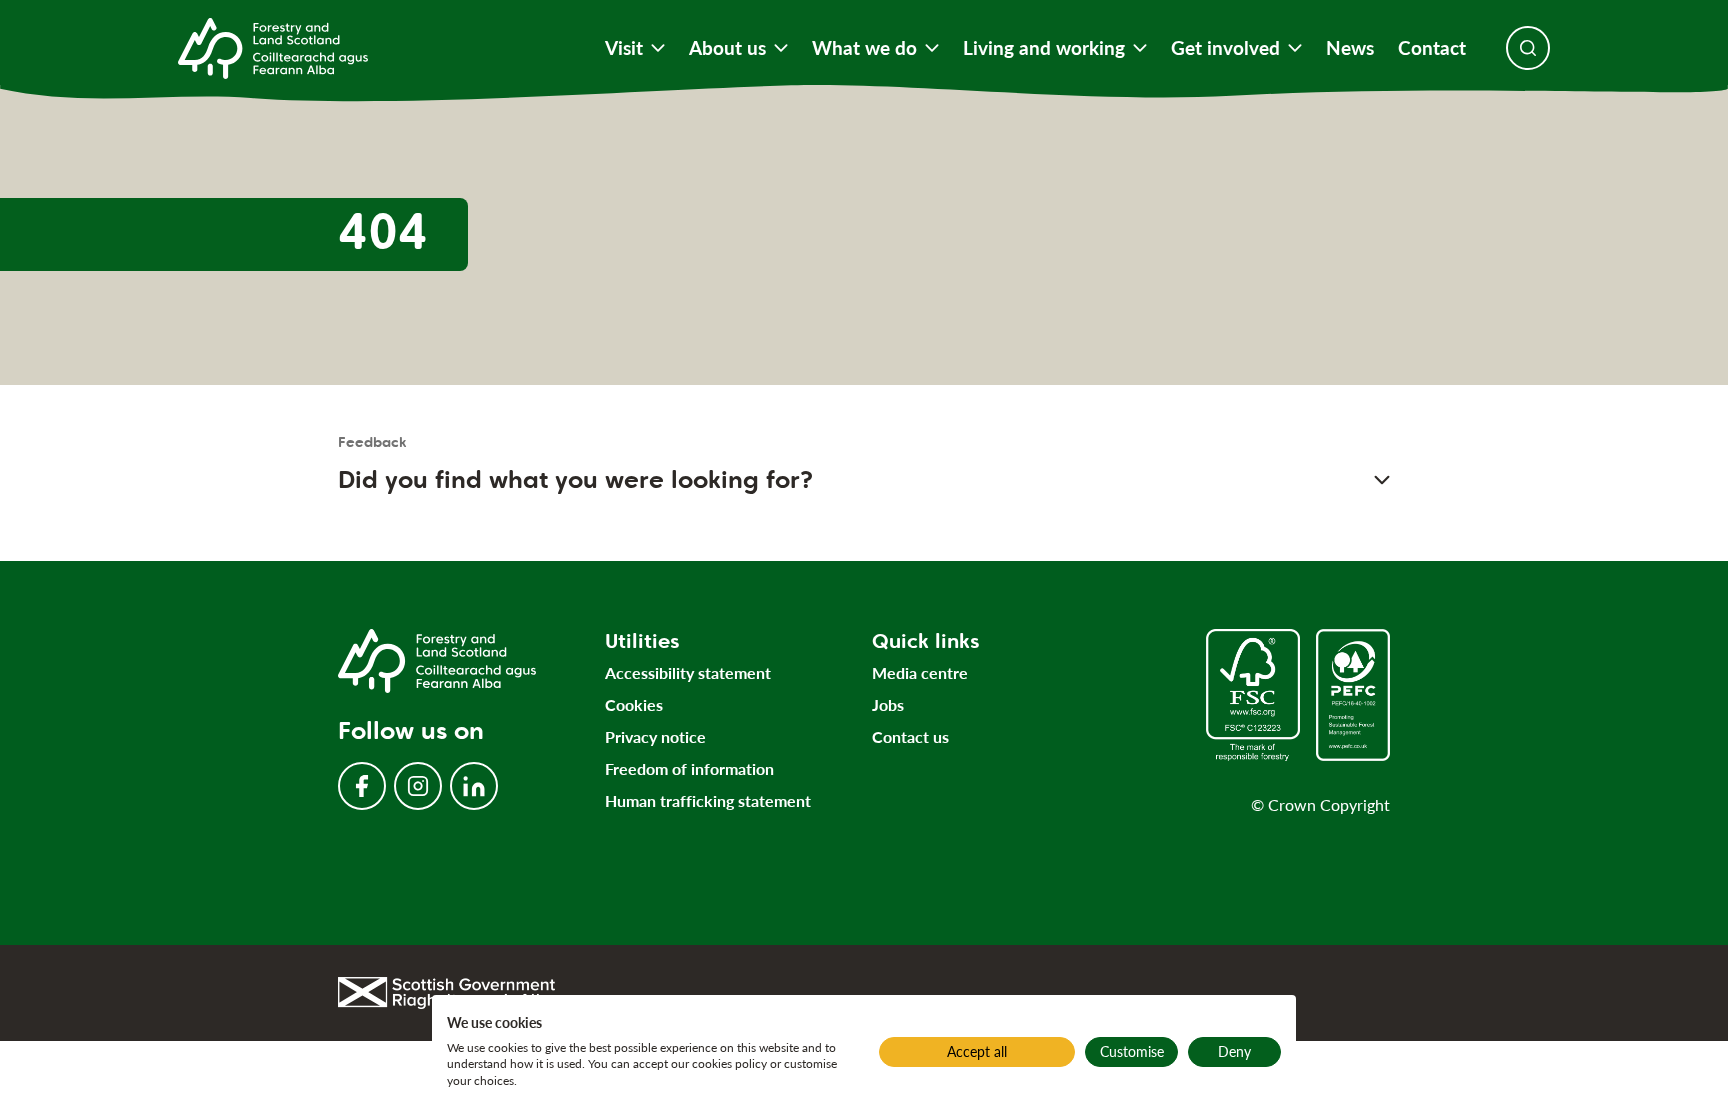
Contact (1432, 48)
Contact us (910, 736)
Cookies (634, 704)
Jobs (888, 704)
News (1350, 48)
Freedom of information (689, 768)
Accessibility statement (688, 672)
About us (727, 48)
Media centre (920, 672)
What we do (864, 48)
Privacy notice (655, 736)
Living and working (1044, 48)
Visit (624, 48)
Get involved (1225, 48)
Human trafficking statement (708, 800)
